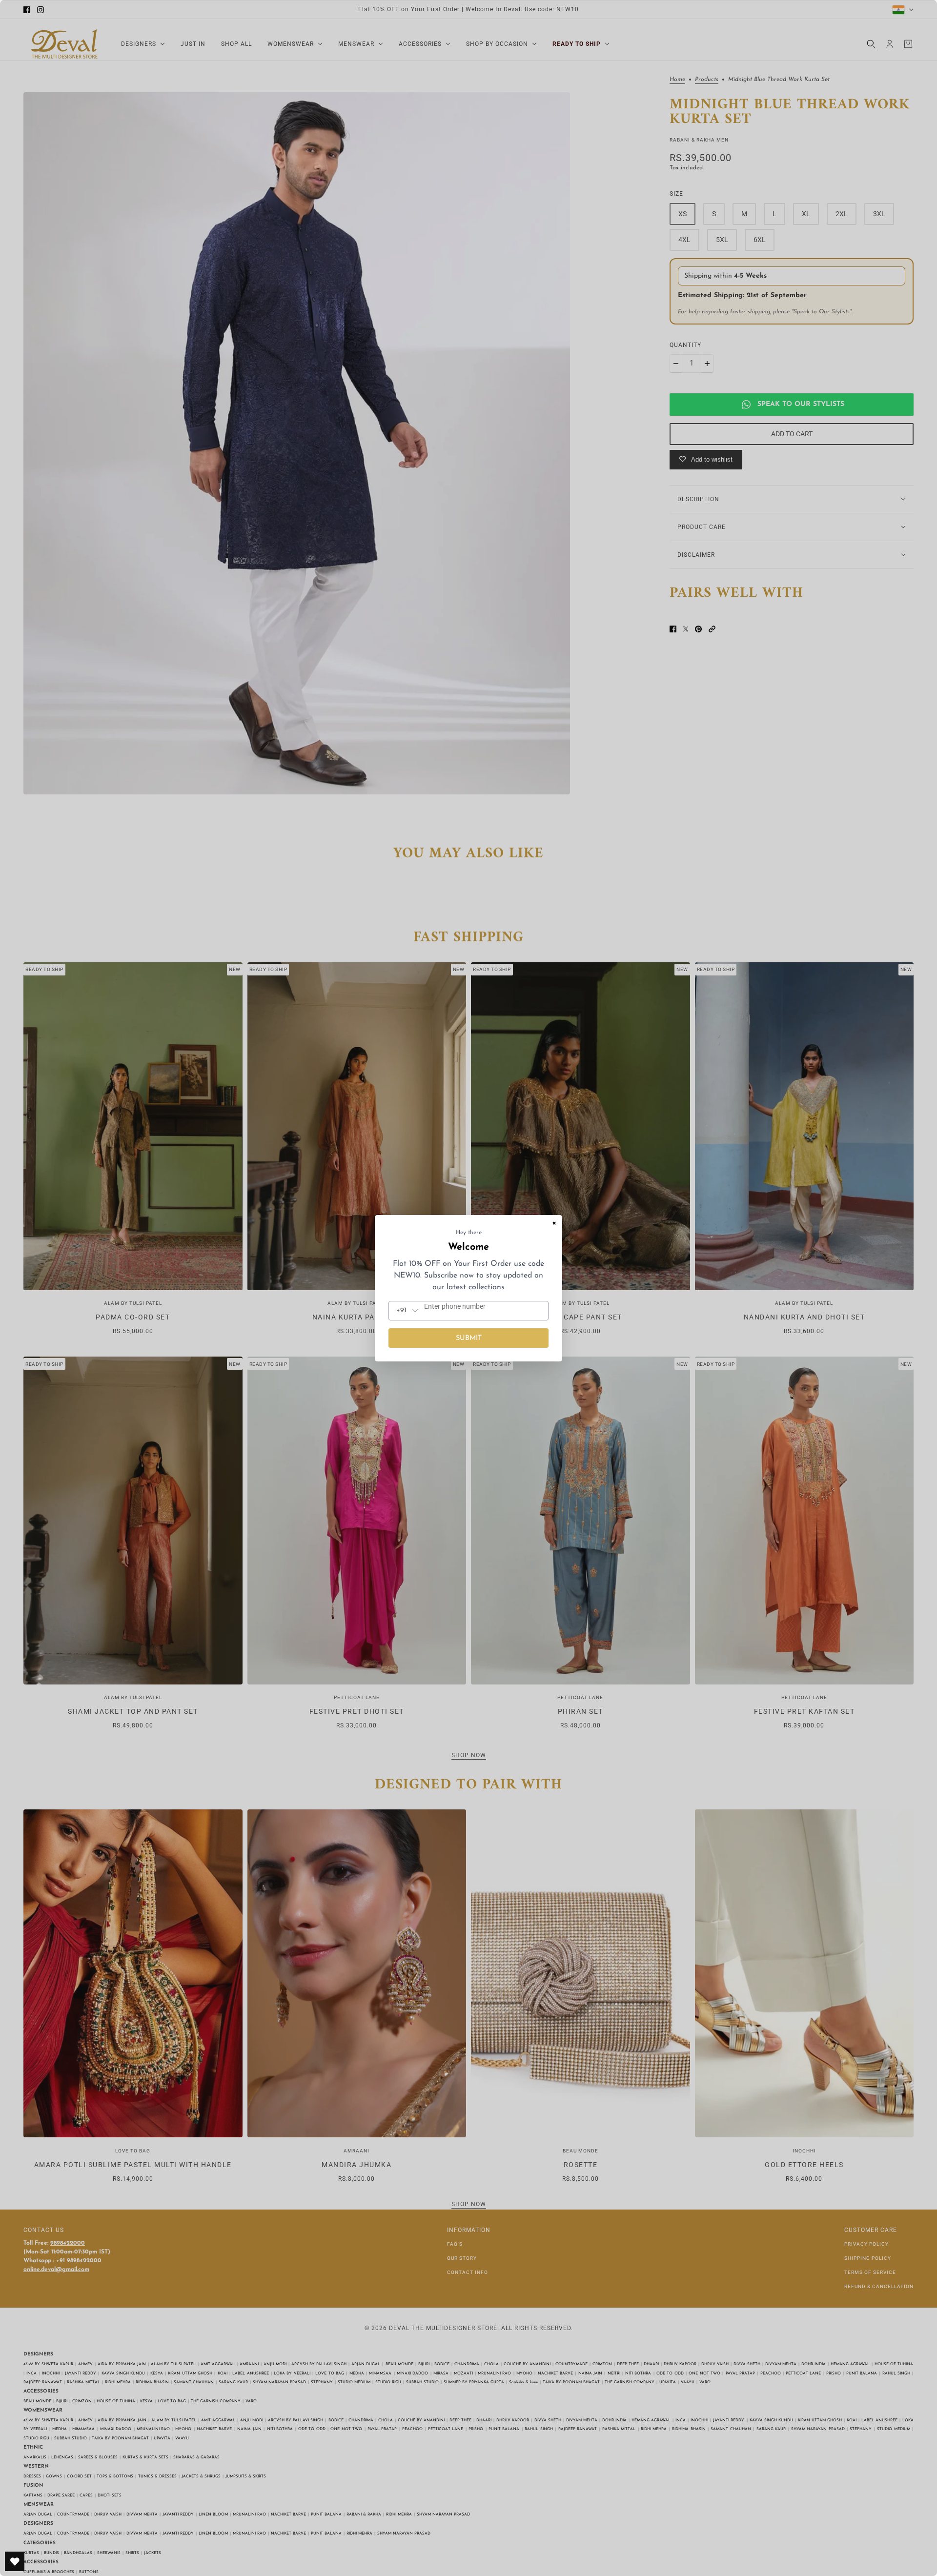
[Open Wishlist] (15, 2561)
